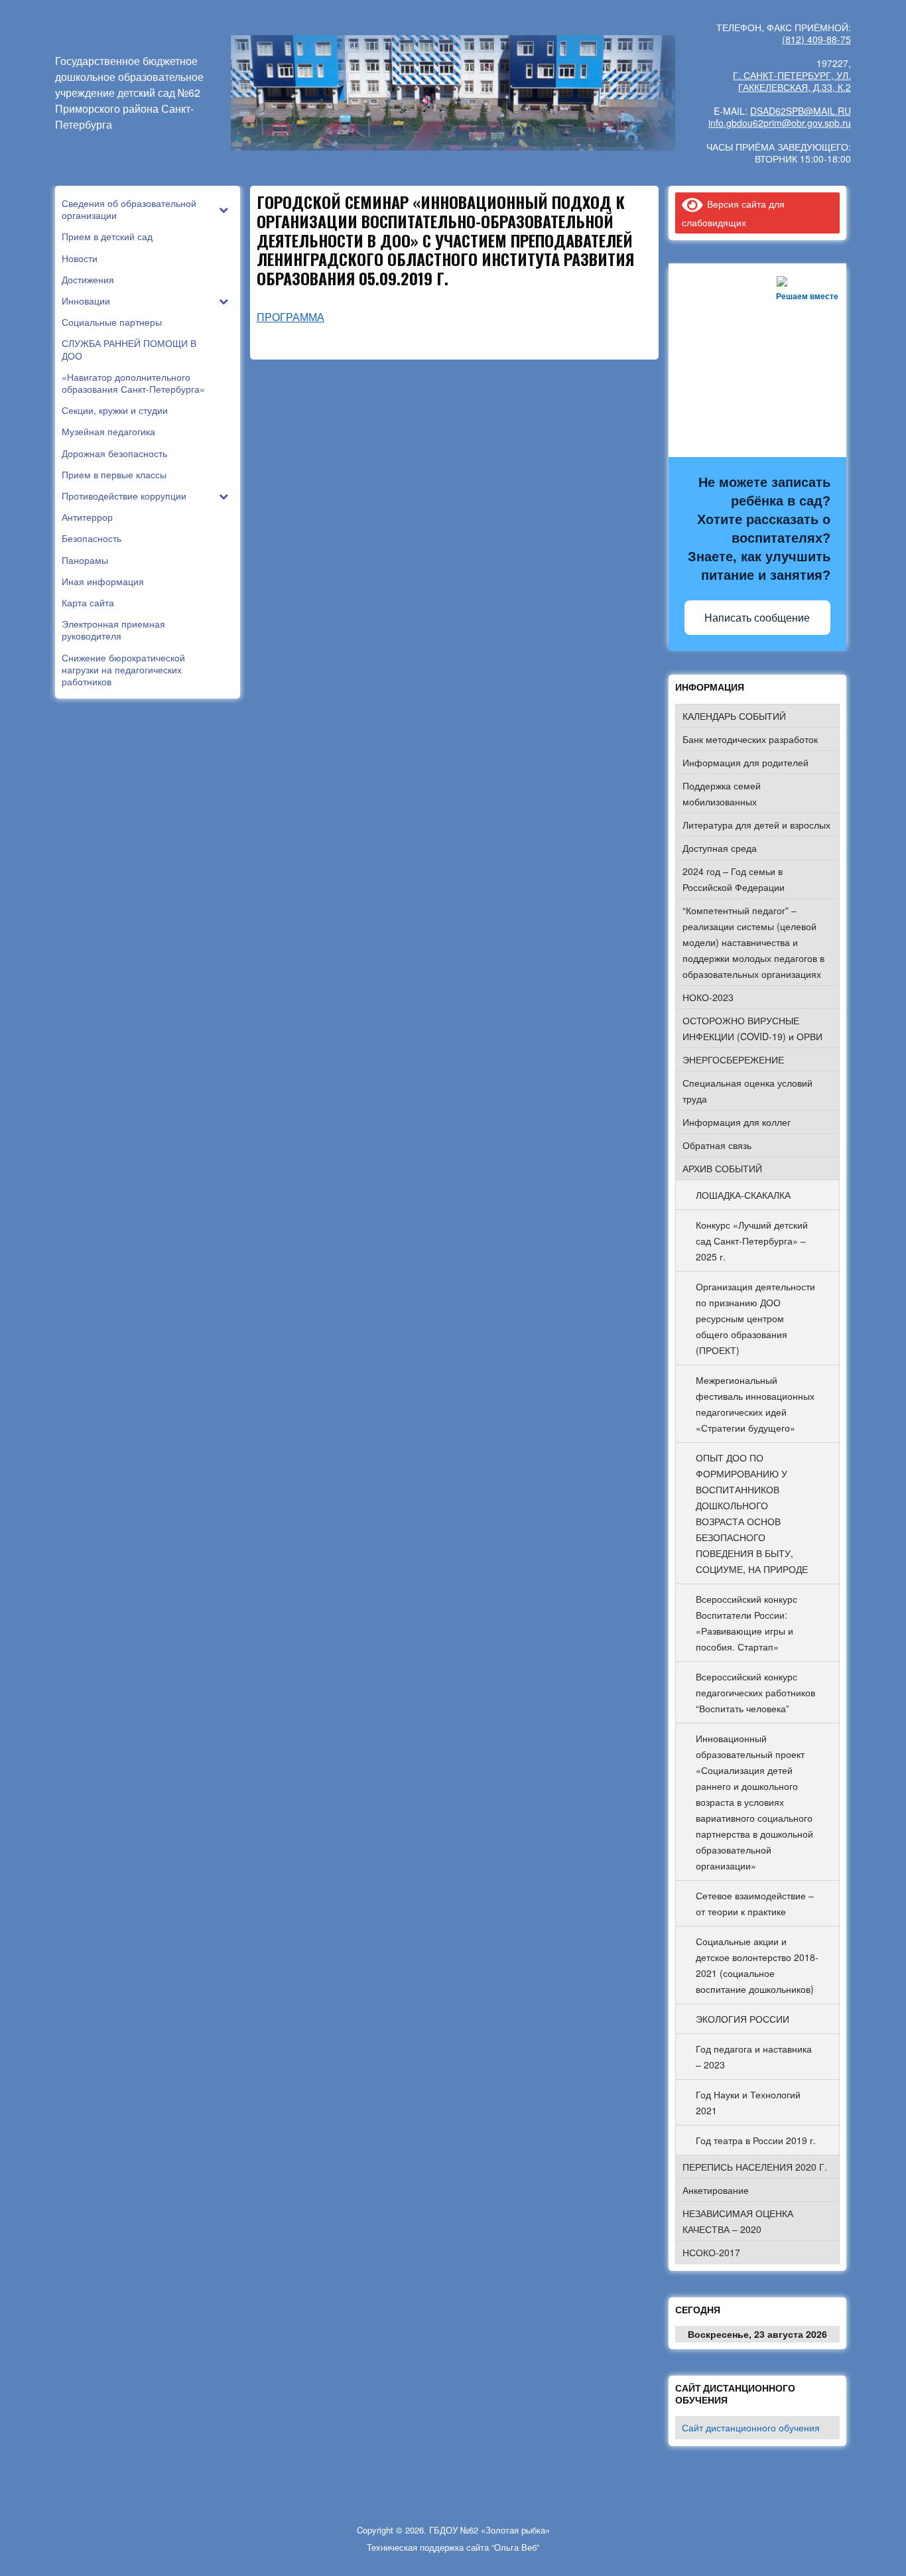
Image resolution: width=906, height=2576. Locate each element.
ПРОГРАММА (291, 317)
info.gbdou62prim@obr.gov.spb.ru (780, 123)
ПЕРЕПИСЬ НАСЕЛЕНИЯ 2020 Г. (755, 2167)
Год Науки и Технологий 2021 (748, 2102)
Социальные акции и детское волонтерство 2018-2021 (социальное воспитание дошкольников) (757, 1965)
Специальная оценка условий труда (747, 1091)
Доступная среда (720, 848)
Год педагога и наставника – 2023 (754, 2057)
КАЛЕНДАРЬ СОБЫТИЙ (734, 716)
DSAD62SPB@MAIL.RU (801, 111)
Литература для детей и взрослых (756, 825)
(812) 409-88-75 (816, 39)
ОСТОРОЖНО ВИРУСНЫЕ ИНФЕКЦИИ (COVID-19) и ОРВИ (752, 1028)
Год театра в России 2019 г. (756, 2140)
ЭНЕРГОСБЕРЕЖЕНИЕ (733, 1059)
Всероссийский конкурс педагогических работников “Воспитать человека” (755, 1692)
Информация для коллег (737, 1122)
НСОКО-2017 (711, 2252)
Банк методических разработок (750, 739)
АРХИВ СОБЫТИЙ (722, 1168)
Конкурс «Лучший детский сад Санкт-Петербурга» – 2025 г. (752, 1241)
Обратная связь (717, 1145)
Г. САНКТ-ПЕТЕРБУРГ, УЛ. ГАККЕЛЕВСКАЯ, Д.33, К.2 (792, 81)
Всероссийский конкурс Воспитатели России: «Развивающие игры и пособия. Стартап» (746, 1623)
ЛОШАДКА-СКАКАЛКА (743, 1195)
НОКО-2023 (708, 997)
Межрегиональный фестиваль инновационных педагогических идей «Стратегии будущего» (755, 1404)
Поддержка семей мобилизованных (722, 793)
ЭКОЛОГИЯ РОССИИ (743, 2019)
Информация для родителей (745, 762)
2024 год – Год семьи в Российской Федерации (734, 879)
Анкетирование (716, 2190)
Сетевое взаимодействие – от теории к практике (755, 1903)
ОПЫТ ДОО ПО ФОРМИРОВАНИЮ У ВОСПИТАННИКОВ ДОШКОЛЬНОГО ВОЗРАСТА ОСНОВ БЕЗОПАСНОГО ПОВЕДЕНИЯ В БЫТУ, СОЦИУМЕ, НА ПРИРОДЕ (752, 1513)
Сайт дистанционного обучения (751, 2427)
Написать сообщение (757, 618)
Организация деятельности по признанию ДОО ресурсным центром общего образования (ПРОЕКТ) (755, 1318)
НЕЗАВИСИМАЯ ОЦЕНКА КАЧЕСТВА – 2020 (738, 2221)
